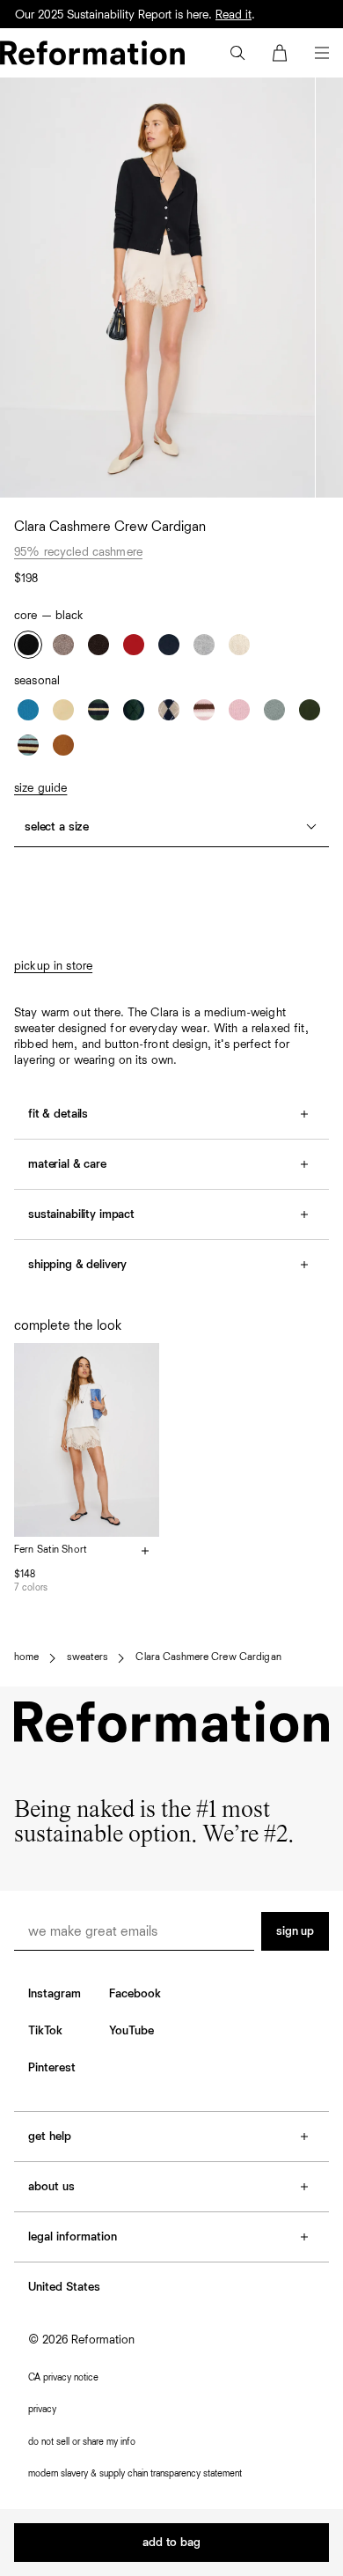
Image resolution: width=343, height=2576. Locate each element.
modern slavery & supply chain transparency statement (135, 2473)
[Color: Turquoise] (274, 710)
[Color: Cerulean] (28, 710)
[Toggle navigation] (322, 53)
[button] (237, 53)
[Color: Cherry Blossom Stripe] (204, 710)
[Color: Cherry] (134, 645)
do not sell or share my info (82, 2442)
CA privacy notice (63, 2377)
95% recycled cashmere (78, 552)
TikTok (45, 2031)
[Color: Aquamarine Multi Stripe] (28, 745)
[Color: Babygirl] (239, 710)
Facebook (135, 1994)
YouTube (131, 2031)
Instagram (55, 1994)
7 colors (31, 1587)
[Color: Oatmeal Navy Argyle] (169, 710)
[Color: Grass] (310, 710)
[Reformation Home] (92, 53)
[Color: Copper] (63, 745)
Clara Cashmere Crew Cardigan (208, 1657)
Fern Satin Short (51, 1550)
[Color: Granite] (204, 645)
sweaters (87, 1657)
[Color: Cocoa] (63, 645)
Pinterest (52, 2068)
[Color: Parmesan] (63, 710)
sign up (295, 1931)
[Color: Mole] (99, 645)
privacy (42, 2409)
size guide (40, 788)
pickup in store (53, 966)
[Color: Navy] (169, 645)
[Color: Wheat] (239, 645)
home (26, 1657)
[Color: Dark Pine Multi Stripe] (99, 710)
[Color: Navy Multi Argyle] (134, 710)
